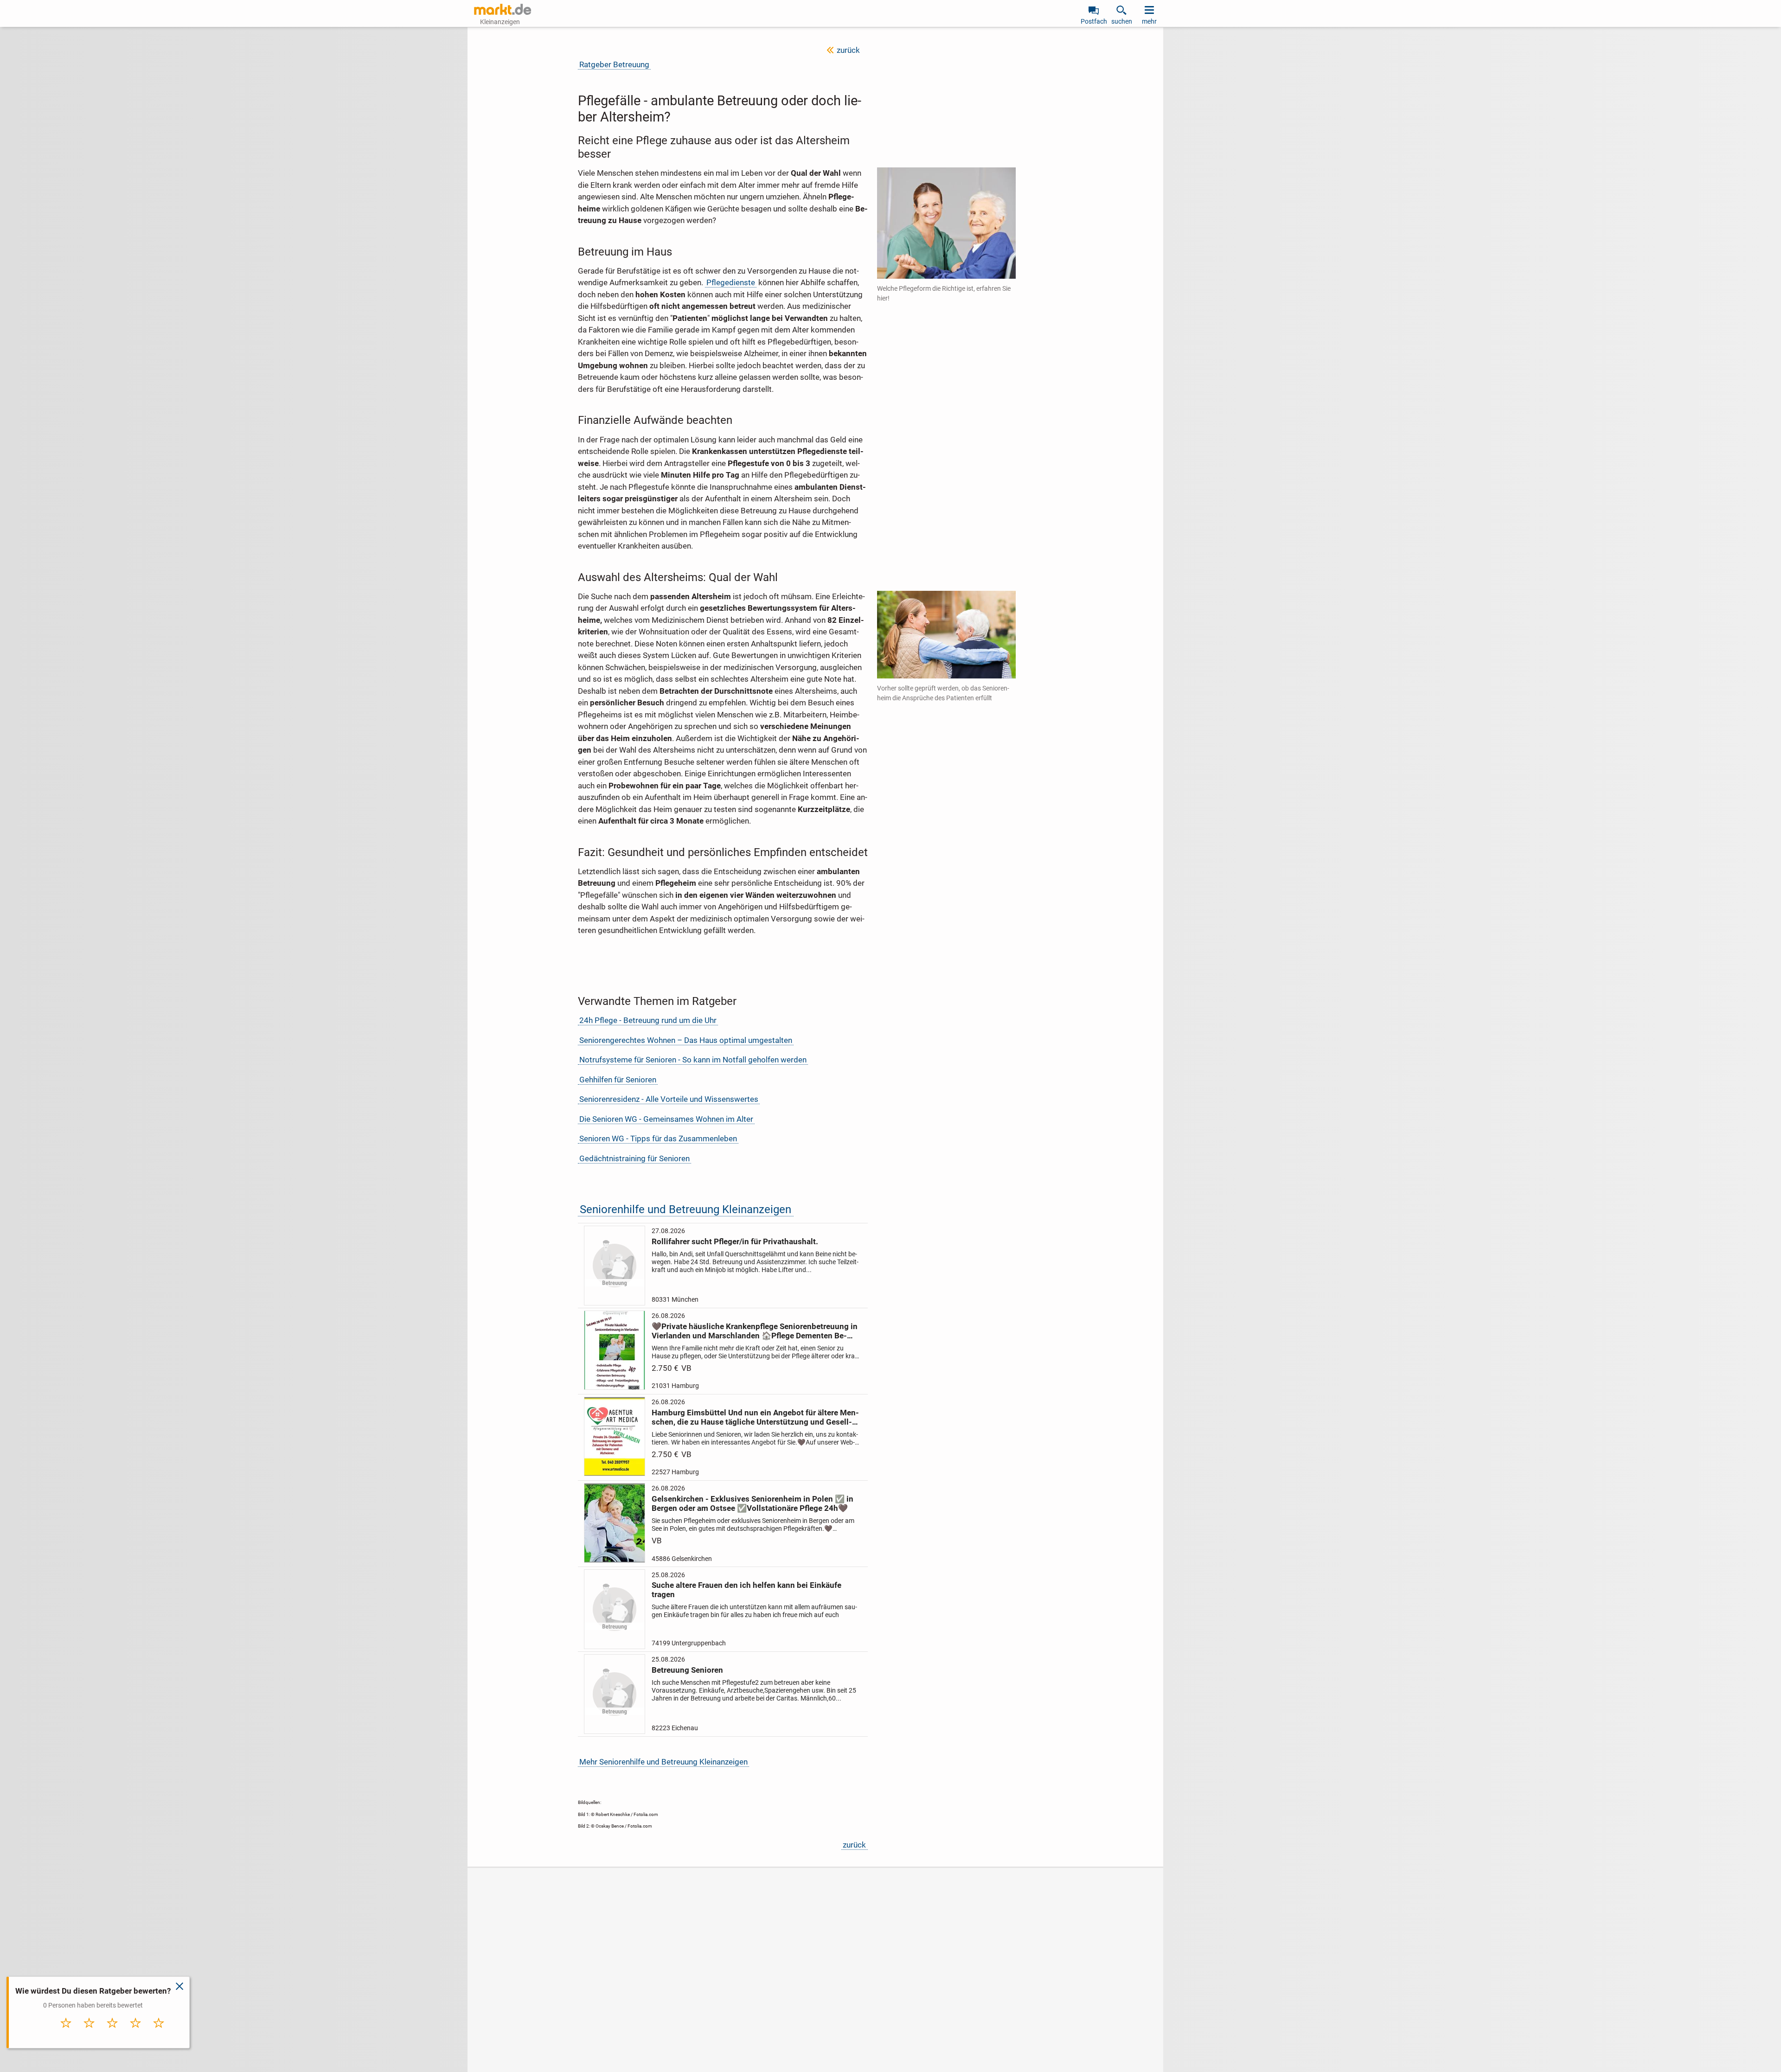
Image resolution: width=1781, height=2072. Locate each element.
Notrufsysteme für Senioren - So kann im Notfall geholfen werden (693, 1060)
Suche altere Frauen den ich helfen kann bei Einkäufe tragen (746, 1590)
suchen (1122, 21)
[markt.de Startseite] (503, 9)
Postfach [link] (1094, 21)
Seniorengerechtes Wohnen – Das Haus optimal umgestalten (686, 1040)
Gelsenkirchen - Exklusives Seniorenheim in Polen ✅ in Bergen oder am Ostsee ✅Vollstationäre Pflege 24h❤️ (753, 1503)
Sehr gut (159, 2033)
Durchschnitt (112, 2035)
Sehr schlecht (66, 2035)
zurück (848, 50)
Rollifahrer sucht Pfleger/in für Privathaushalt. (735, 1241)
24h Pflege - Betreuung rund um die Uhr (648, 1020)
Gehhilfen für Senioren (618, 1080)
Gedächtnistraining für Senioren (634, 1158)
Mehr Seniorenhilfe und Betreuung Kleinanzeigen (663, 1762)
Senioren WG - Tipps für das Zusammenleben (658, 1138)
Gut (136, 2033)
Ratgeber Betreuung (614, 64)
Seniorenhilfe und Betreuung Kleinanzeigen (685, 1209)
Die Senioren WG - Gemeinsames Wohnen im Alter (666, 1119)
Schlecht (90, 2033)
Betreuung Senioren (687, 1670)
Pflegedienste (731, 282)
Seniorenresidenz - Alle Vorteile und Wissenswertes (669, 1099)
